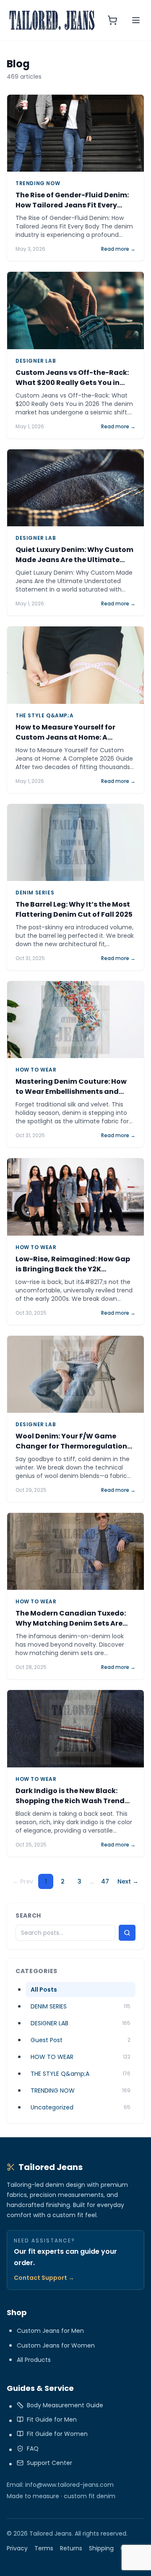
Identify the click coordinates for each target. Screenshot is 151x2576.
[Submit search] (127, 1933)
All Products (34, 2360)
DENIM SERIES (35, 893)
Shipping (101, 2548)
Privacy (17, 2548)
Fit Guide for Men (52, 2419)
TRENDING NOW (38, 183)
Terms (44, 2548)
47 (105, 1881)
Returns (71, 2548)
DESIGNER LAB (36, 361)
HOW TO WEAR (36, 1070)
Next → (128, 1881)
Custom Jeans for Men (50, 2331)
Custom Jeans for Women (56, 2345)
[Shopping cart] (112, 20)
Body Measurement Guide (65, 2405)
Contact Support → (44, 2278)
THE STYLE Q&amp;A (44, 716)
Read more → (118, 249)
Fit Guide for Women (57, 2434)
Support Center (49, 2463)
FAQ (33, 2449)
